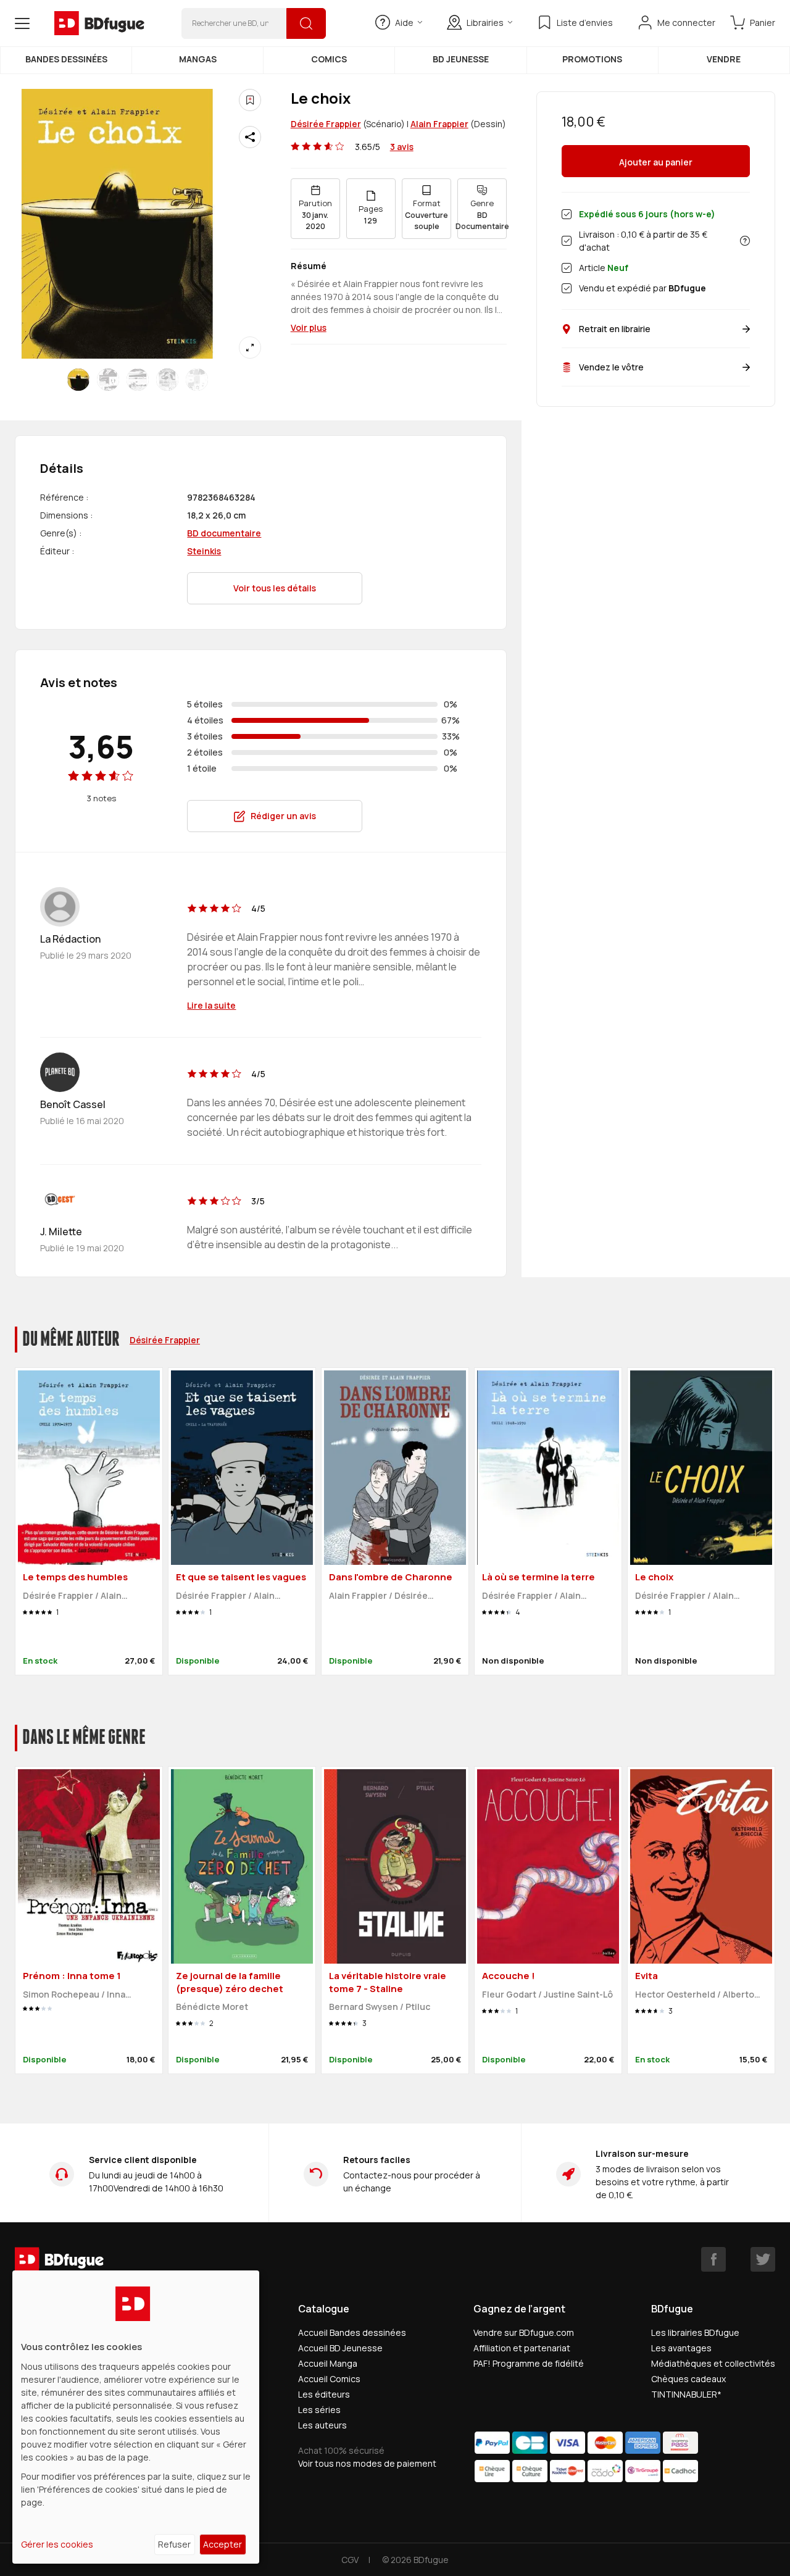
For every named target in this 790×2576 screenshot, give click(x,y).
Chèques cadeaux (688, 2379)
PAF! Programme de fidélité (529, 2363)
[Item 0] (78, 380)
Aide (404, 23)
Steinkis (204, 551)
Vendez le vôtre (611, 367)
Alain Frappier (439, 124)
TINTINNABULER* (686, 2394)
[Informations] (745, 241)
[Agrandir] (250, 348)
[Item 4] (197, 380)
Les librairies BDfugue (695, 2332)
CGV (350, 2560)
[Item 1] (108, 380)
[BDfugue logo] (99, 23)
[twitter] (763, 2259)
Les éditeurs (324, 2394)
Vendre (724, 59)
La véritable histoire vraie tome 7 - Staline (388, 1982)
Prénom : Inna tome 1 (72, 1976)
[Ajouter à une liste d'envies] (250, 100)
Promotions (592, 59)
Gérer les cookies (57, 2544)
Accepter (222, 2544)
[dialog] (136, 2417)
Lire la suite (211, 1005)
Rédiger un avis (283, 816)
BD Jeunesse (461, 59)
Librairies (485, 23)
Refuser (174, 2544)
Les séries (319, 2410)
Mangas (198, 59)
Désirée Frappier (326, 124)
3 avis (402, 147)
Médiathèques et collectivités (713, 2363)
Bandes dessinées (66, 59)
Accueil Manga (328, 2363)
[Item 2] (138, 380)
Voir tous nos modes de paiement (367, 2463)
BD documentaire (224, 533)
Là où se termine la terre (538, 1577)
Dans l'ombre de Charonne (391, 1577)
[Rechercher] (306, 23)
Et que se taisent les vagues (241, 1577)
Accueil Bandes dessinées (352, 2332)
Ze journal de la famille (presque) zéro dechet (230, 1982)
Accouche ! (509, 1976)
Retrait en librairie (615, 329)
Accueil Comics (329, 2379)
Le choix (654, 1577)
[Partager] (250, 137)
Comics (329, 59)
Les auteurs (322, 2425)
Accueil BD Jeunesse (340, 2348)
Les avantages (681, 2348)
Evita (647, 1976)
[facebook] (713, 2259)
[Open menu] (22, 23)
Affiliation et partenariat (522, 2348)
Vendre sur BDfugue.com (524, 2332)
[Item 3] (167, 380)
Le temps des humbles (75, 1577)
